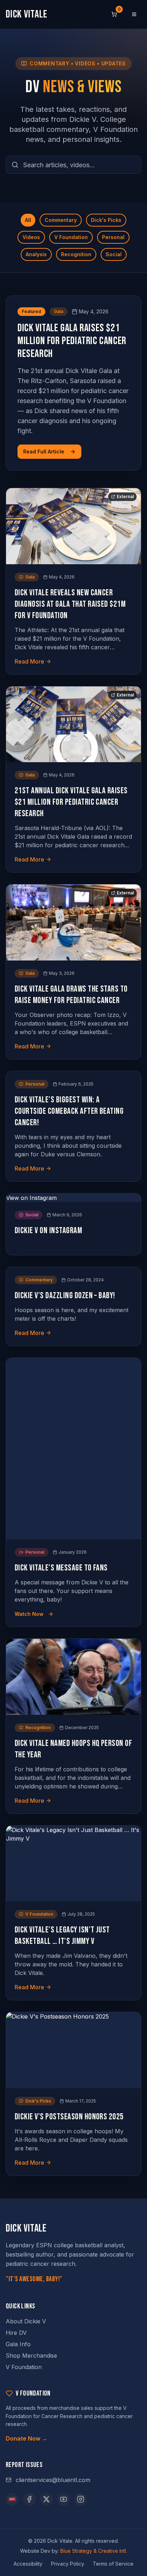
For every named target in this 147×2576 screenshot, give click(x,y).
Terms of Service (113, 2564)
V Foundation (71, 237)
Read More (29, 661)
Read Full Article (44, 451)
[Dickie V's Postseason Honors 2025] (73, 2050)
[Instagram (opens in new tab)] (81, 2499)
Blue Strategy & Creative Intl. (94, 2551)
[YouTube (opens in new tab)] (64, 2499)
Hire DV (16, 2333)
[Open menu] (134, 14)
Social (114, 254)
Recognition (76, 254)
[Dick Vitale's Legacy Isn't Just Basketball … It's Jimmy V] (73, 1864)
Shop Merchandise (31, 2356)
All (28, 220)
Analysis (36, 254)
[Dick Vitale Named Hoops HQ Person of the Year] (73, 1677)
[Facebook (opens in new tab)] (29, 2499)
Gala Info (18, 2344)
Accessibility (28, 2564)
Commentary (61, 220)
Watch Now (29, 1614)
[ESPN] (12, 2499)
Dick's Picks (106, 220)
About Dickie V (26, 2321)
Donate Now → (27, 2438)
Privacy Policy (68, 2564)
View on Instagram (31, 1198)
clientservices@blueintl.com (53, 2480)
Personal (113, 237)
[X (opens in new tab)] (46, 2499)
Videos (31, 237)
